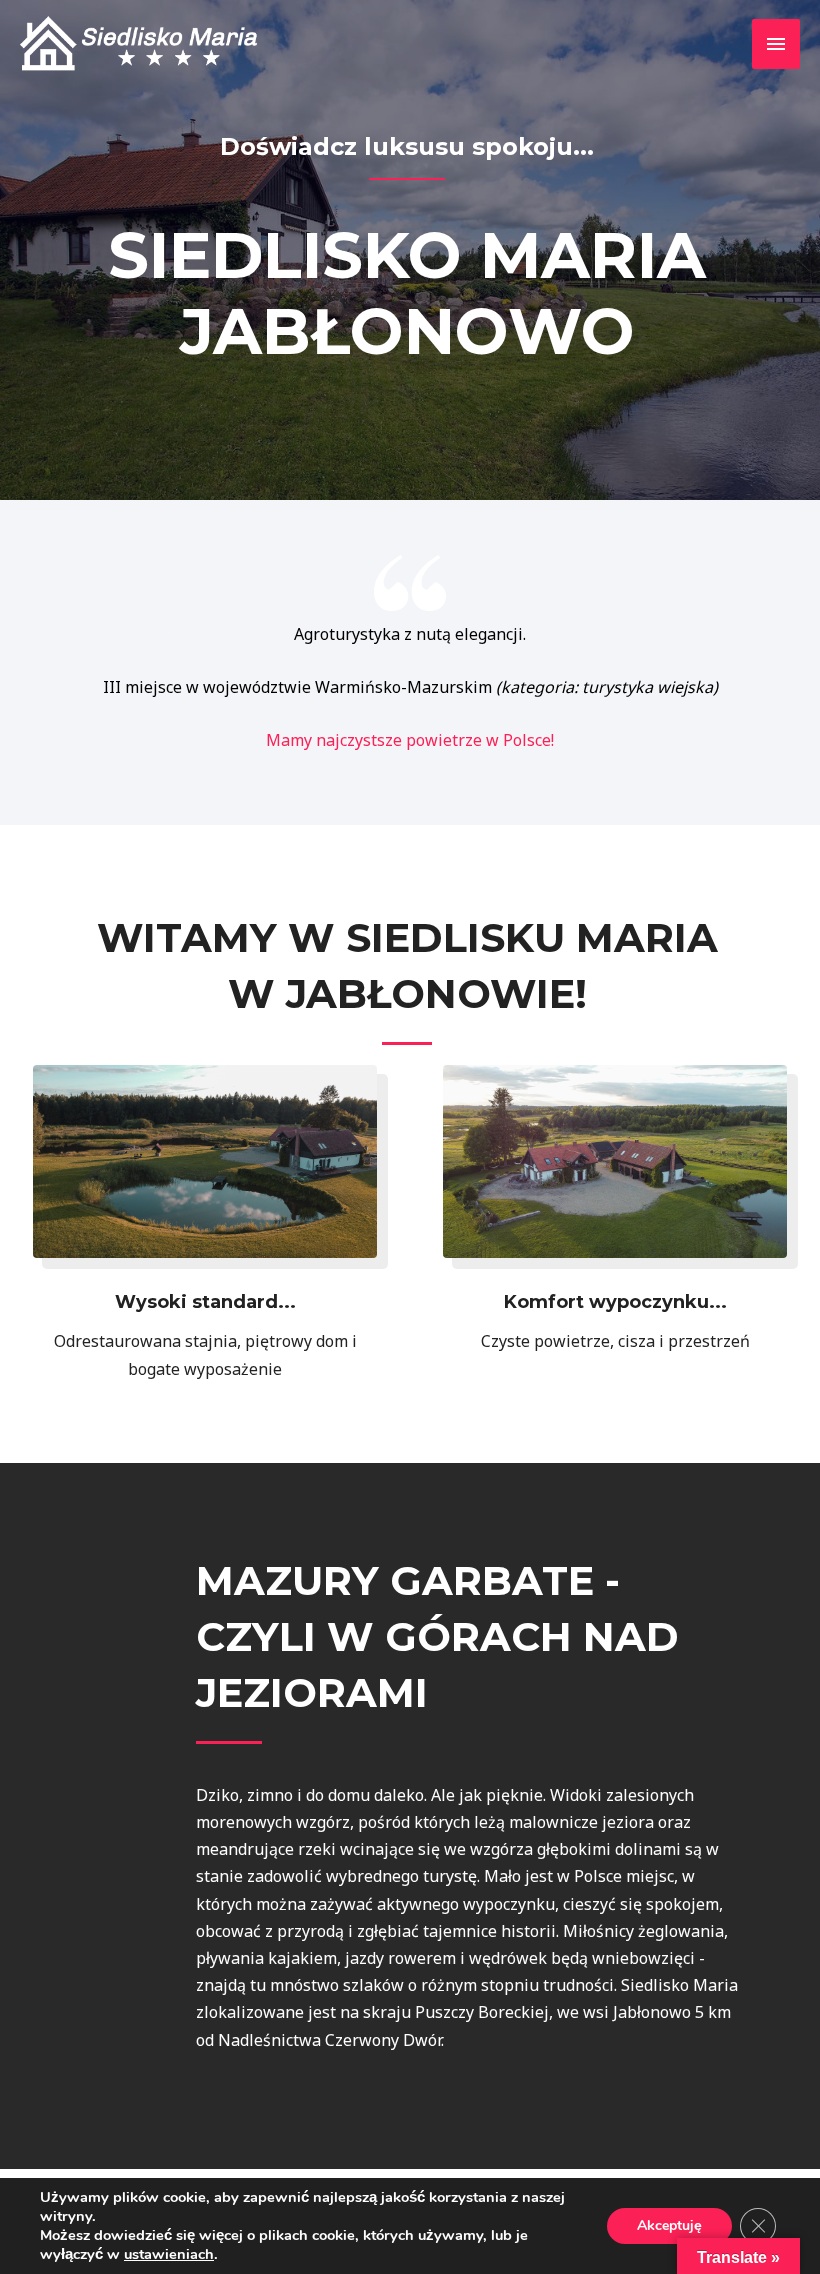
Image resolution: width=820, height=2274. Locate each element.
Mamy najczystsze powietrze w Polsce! (410, 740)
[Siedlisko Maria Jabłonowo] (142, 43)
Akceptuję (669, 2225)
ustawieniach (169, 2254)
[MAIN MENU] (776, 44)
